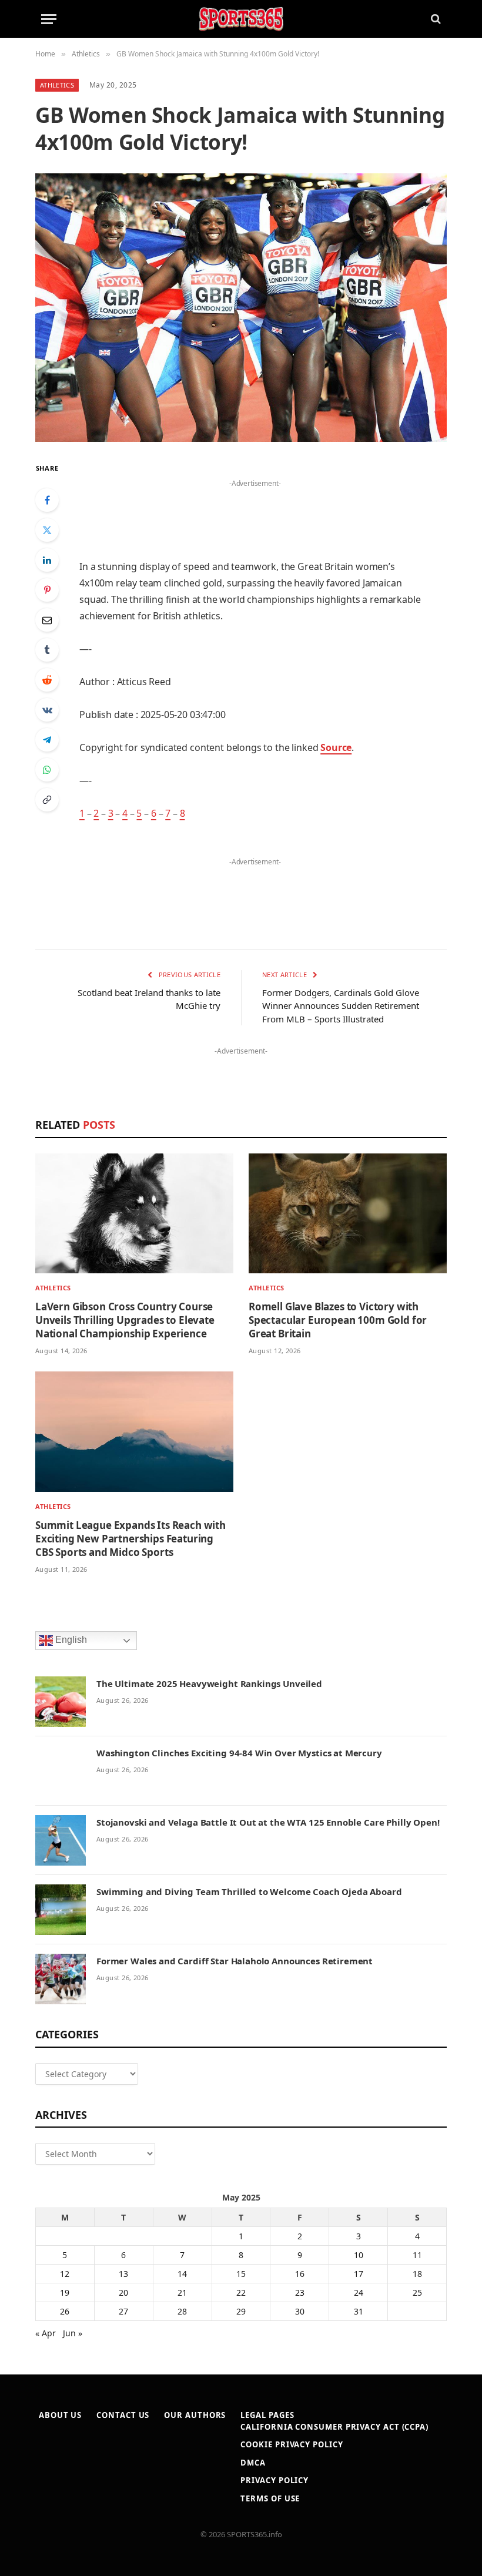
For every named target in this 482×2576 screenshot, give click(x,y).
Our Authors (195, 2415)
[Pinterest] (47, 590)
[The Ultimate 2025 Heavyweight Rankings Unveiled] (61, 1702)
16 (300, 2274)
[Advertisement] (255, 509)
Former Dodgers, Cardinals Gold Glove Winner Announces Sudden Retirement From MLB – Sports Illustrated (341, 1006)
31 (359, 2311)
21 (182, 2292)
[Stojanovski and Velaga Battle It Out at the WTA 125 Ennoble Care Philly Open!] (61, 1840)
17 (359, 2274)
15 (241, 2274)
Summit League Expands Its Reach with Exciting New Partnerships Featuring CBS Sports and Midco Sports (130, 1539)
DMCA (253, 2463)
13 (123, 2274)
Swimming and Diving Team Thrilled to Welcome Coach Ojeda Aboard (249, 1891)
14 (182, 2274)
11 (417, 2255)
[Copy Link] (47, 800)
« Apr (46, 2333)
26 (65, 2311)
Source (336, 747)
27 (123, 2311)
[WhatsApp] (47, 770)
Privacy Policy (275, 2480)
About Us (60, 2415)
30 (300, 2311)
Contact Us (123, 2415)
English (70, 1640)
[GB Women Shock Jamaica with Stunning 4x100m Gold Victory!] (241, 308)
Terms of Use (270, 2498)
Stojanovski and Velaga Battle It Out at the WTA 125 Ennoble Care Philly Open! (268, 1822)
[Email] (47, 620)
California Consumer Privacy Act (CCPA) (334, 2427)
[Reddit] (47, 680)
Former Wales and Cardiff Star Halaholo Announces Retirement (235, 1961)
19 (65, 2292)
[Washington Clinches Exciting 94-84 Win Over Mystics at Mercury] (61, 1771)
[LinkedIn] (47, 560)
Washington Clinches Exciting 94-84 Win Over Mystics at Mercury (239, 1753)
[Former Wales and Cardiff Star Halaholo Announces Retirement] (61, 1979)
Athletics (57, 85)
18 (417, 2274)
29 (241, 2311)
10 (359, 2255)
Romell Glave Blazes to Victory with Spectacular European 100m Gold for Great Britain (338, 1320)
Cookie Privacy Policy (292, 2444)
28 (182, 2311)
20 (123, 2292)
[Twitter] (47, 530)
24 (359, 2292)
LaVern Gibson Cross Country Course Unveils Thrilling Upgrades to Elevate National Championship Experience (125, 1320)
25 (417, 2292)
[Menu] (49, 19)
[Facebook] (47, 500)
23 (300, 2292)
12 (65, 2274)
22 (241, 2292)
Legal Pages (267, 2415)
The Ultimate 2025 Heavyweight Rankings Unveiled (209, 1683)
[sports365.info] (241, 19)
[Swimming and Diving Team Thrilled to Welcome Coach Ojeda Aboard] (61, 1910)
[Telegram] (47, 740)
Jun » (73, 2333)
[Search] (435, 19)
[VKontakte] (47, 710)
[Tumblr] (47, 650)
